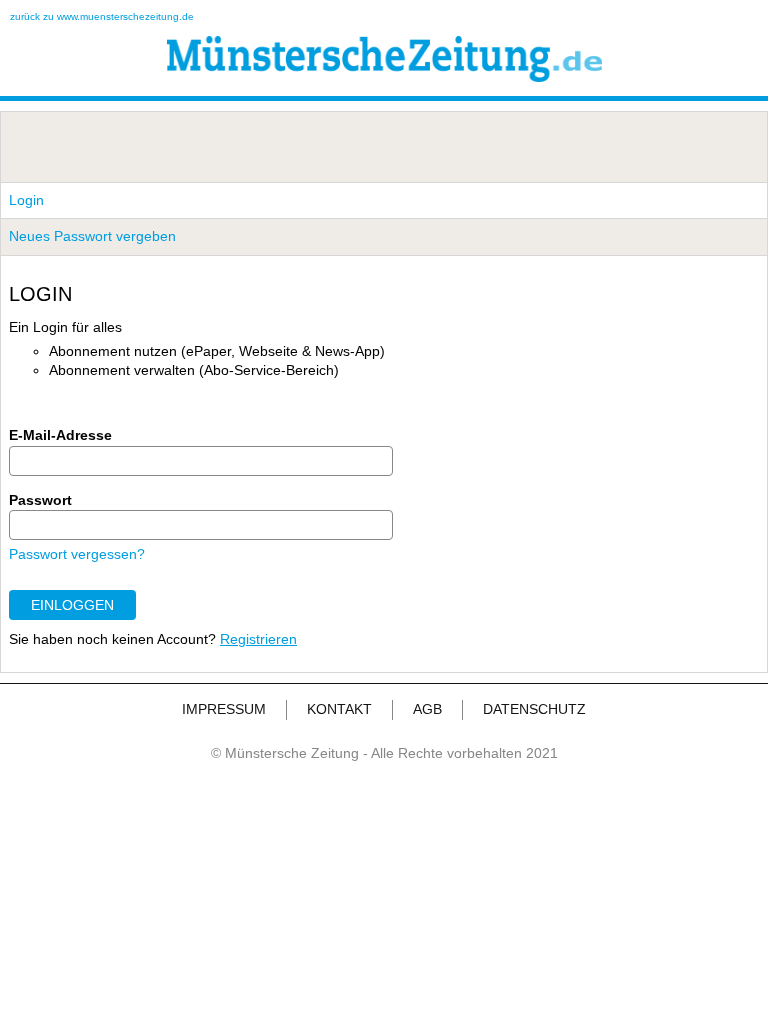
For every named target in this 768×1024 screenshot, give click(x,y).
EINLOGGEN (72, 605)
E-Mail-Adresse (60, 435)
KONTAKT (339, 709)
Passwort (40, 500)
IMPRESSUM (224, 709)
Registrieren (258, 639)
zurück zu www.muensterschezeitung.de (102, 16)
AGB (427, 709)
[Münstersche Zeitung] (384, 77)
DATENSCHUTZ (534, 709)
